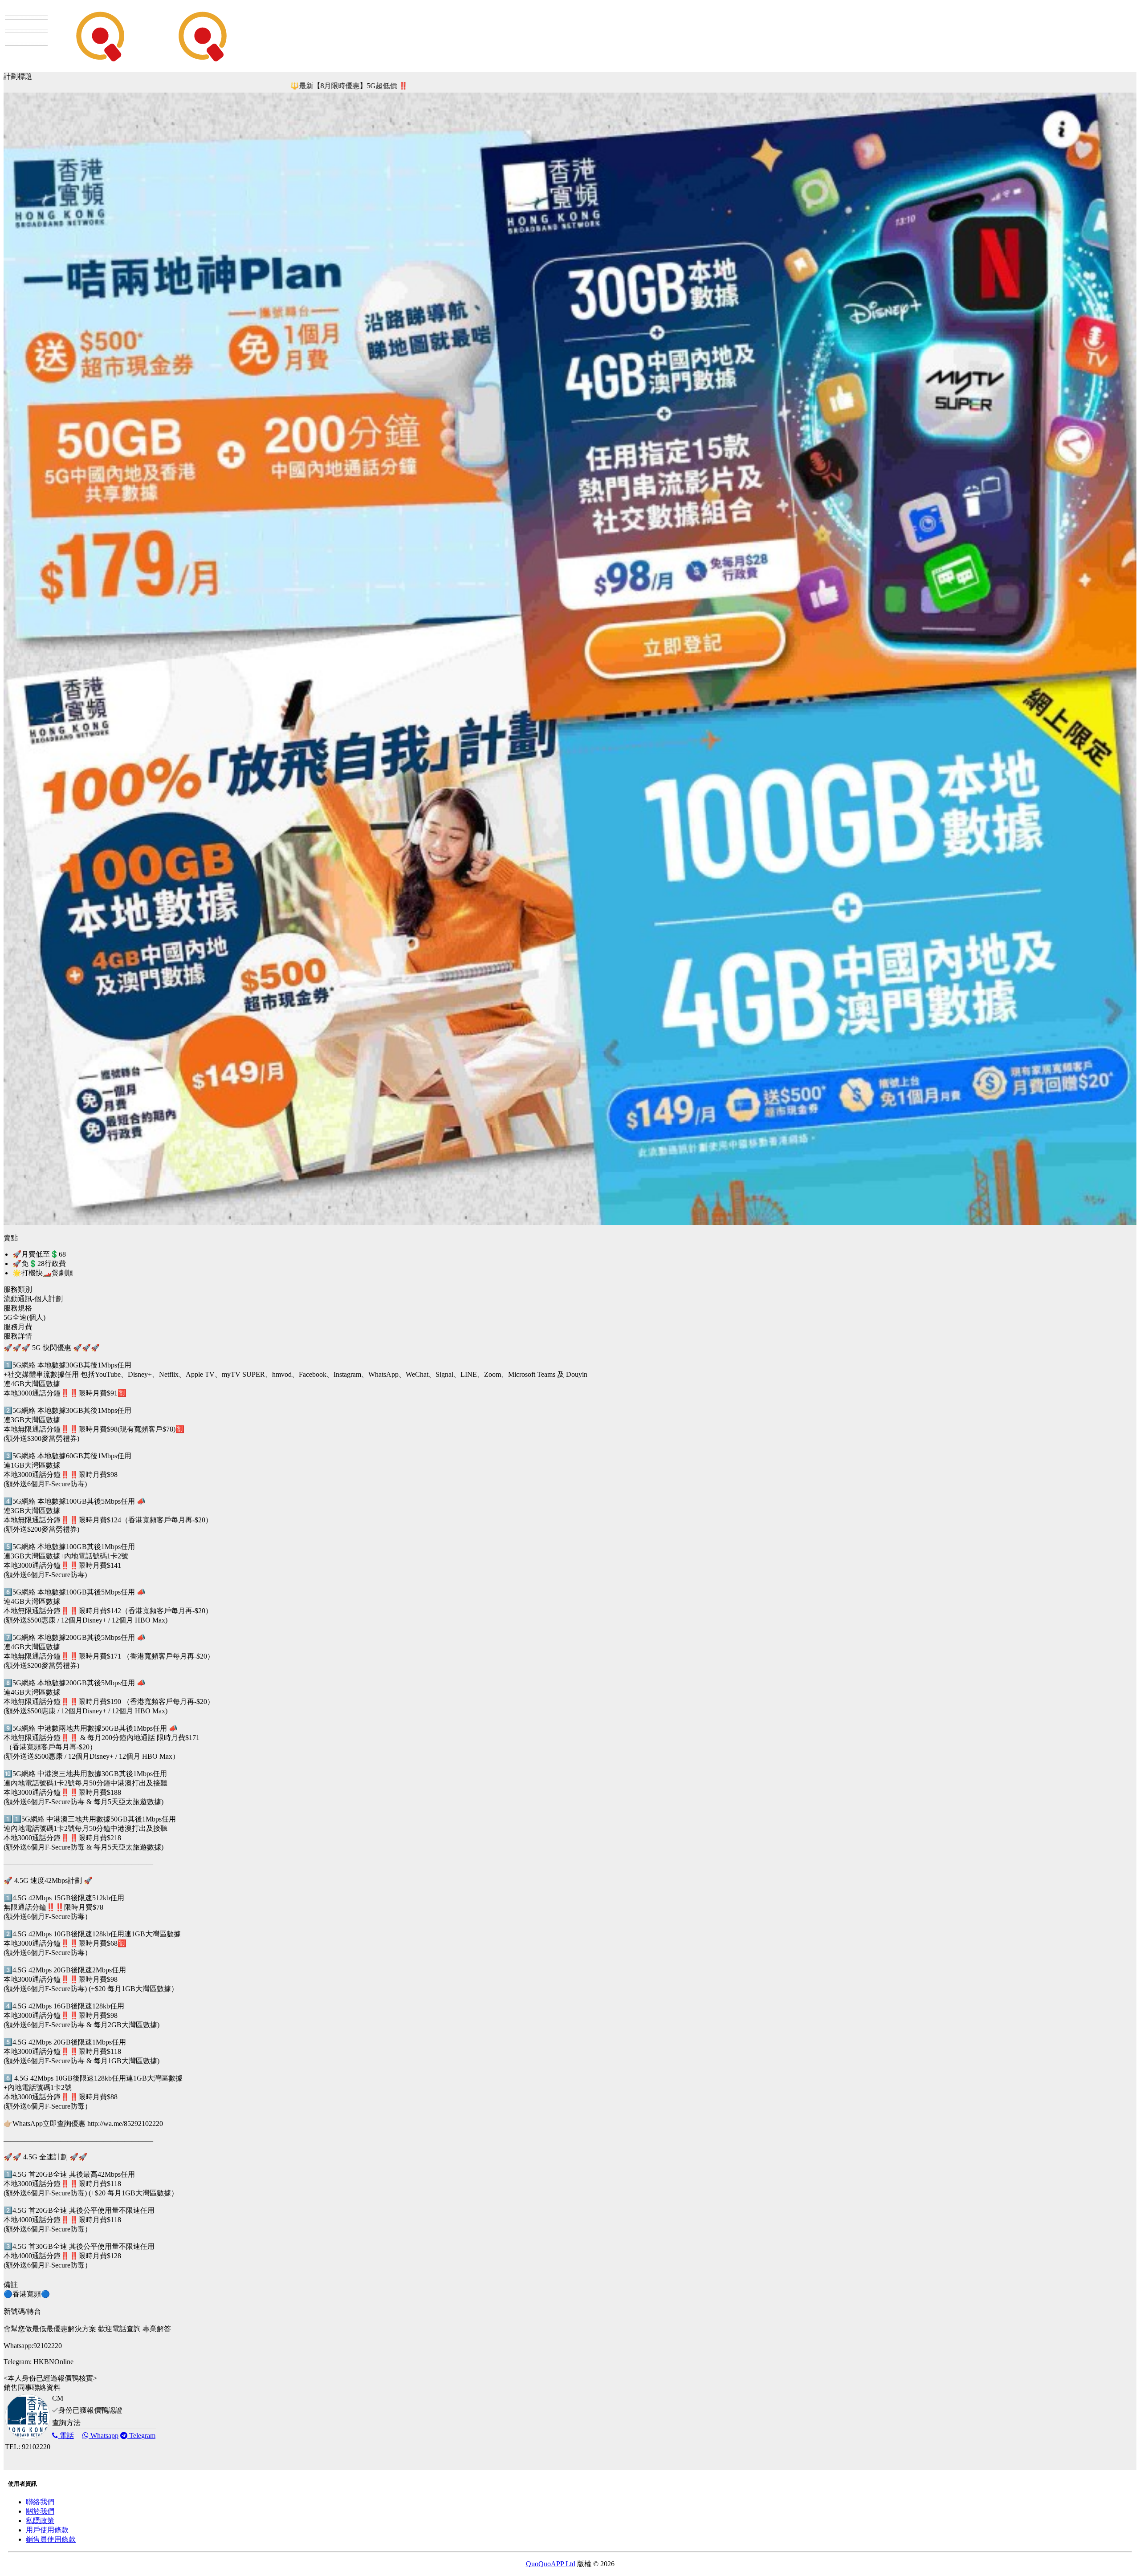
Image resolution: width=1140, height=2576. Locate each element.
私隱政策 (40, 2521)
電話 (66, 2436)
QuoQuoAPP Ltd (551, 2564)
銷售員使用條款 (51, 2539)
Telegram (141, 2436)
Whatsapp (104, 2436)
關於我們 (40, 2511)
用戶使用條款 (47, 2530)
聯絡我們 (40, 2502)
